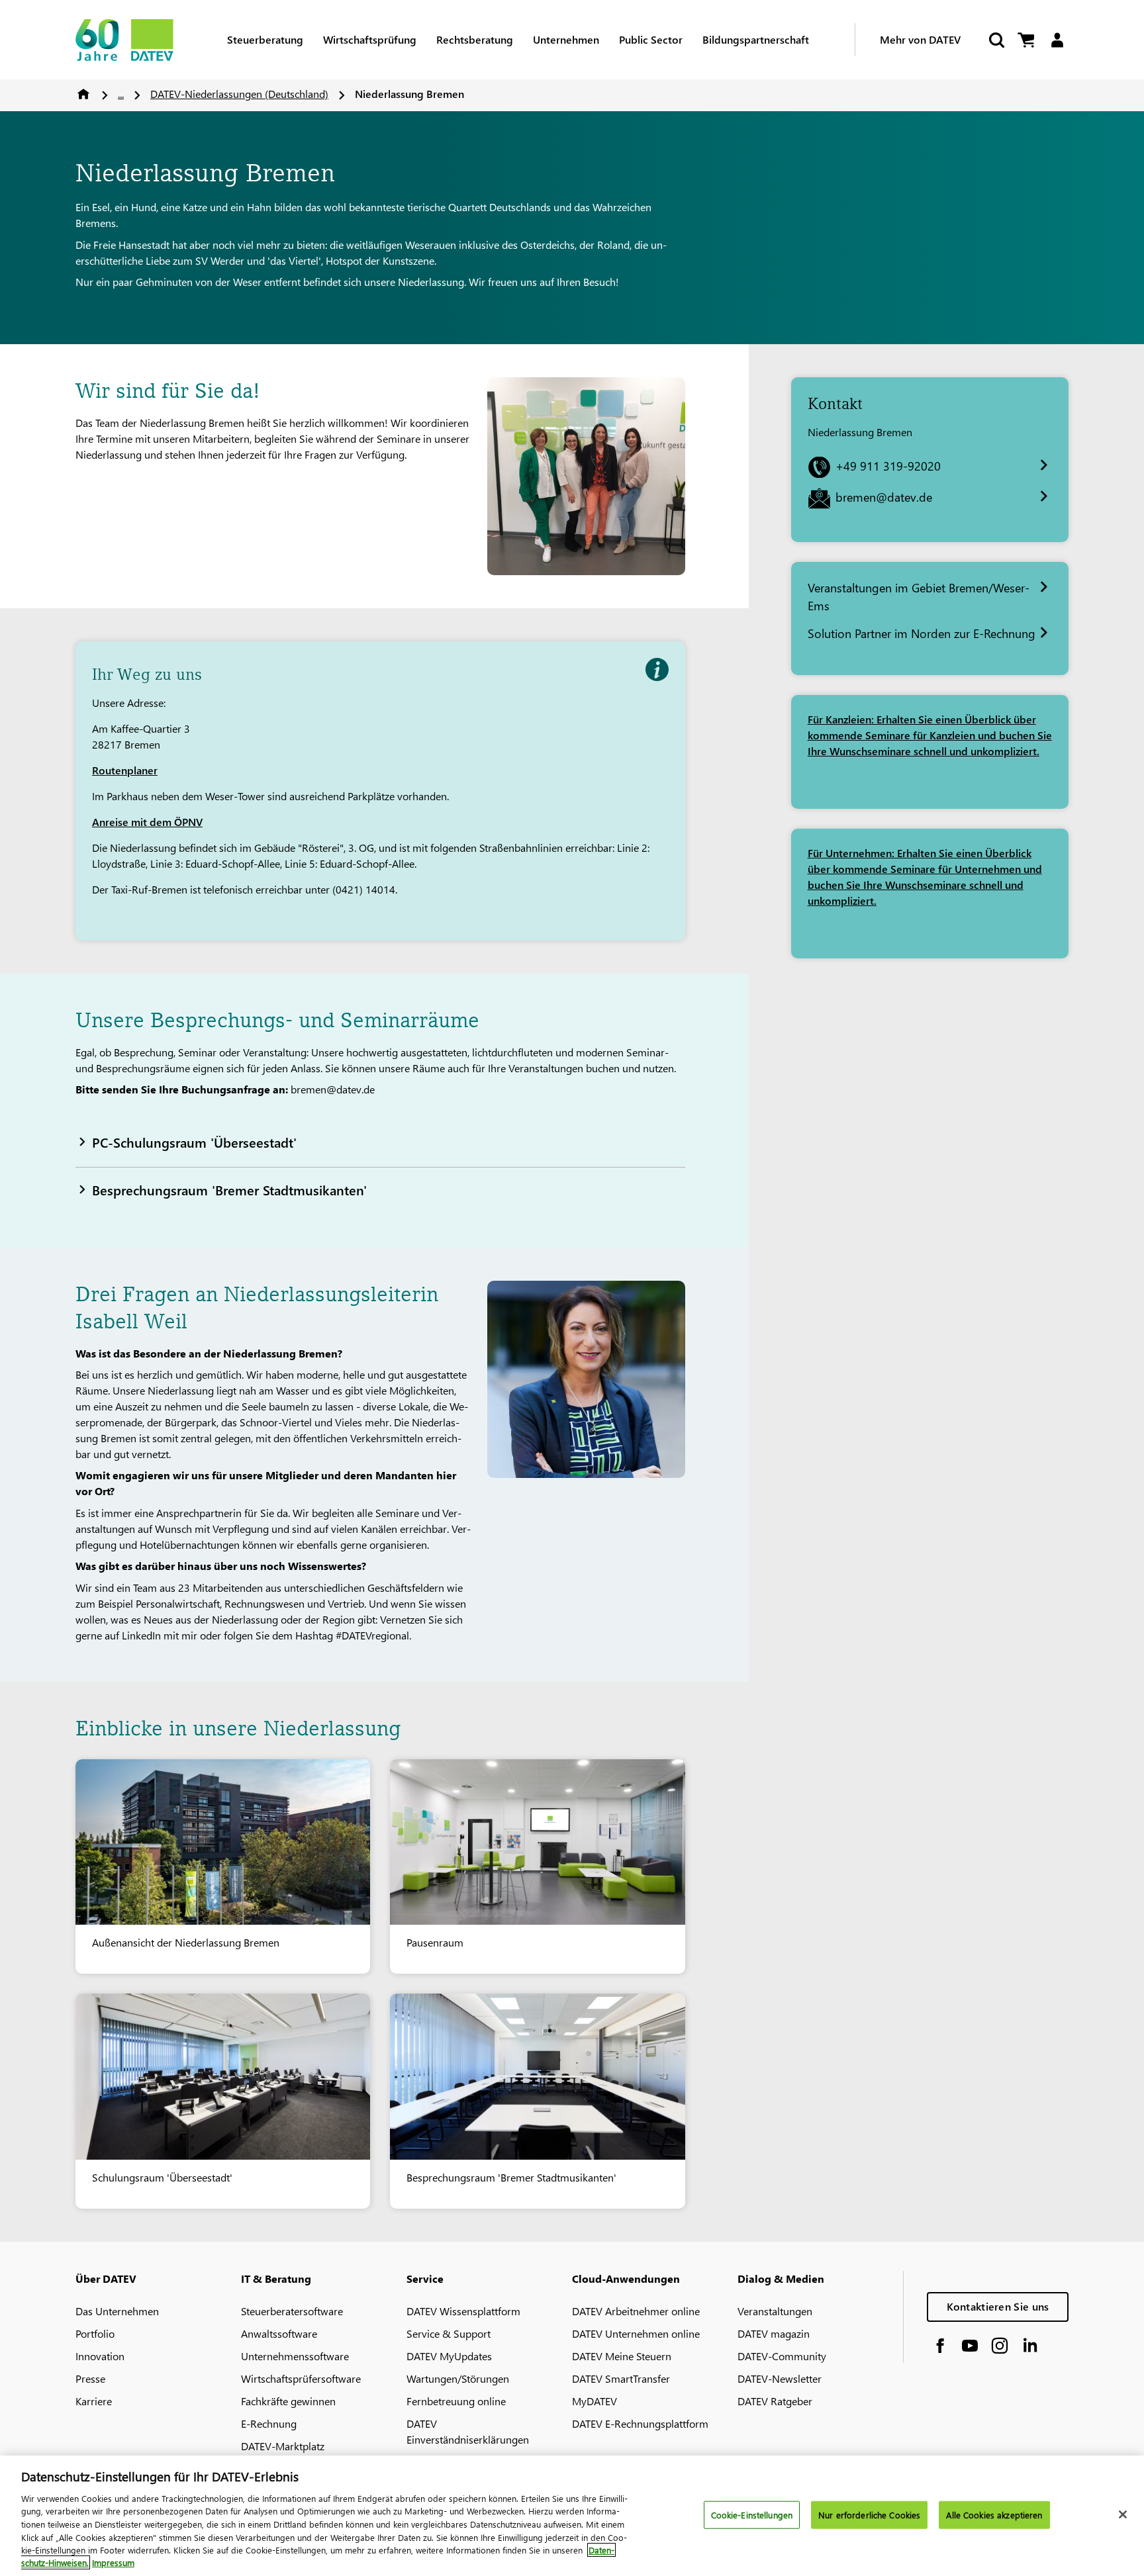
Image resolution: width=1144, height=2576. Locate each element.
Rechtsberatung (475, 39)
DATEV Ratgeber (775, 2401)
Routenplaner (125, 770)
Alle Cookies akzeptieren (994, 2515)
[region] (572, 2516)
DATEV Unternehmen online (636, 2333)
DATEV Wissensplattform (463, 2311)
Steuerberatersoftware (292, 2311)
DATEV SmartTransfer (621, 2378)
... (121, 94)
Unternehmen (566, 39)
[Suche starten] (996, 40)
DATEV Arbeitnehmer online (636, 2311)
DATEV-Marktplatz (283, 2446)
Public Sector (651, 39)
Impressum (113, 2562)
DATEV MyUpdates (449, 2356)
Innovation (100, 2356)
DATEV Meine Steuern (622, 2356)
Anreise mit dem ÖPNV (147, 822)
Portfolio (95, 2333)
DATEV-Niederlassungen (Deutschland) (239, 94)
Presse (90, 2378)
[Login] (1057, 40)
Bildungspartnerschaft (756, 39)
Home (83, 94)
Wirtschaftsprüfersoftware (301, 2378)
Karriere (94, 2401)
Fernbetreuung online (456, 2401)
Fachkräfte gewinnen (288, 2401)
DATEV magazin (774, 2333)
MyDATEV (595, 2401)
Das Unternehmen (117, 2311)
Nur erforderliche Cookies (869, 2515)
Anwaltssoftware (279, 2333)
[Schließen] (1123, 2514)
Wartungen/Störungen (458, 2378)
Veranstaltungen (775, 2311)
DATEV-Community (782, 2356)
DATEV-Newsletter (780, 2378)
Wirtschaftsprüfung (370, 39)
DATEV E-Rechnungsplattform (640, 2423)
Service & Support (449, 2333)
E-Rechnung (269, 2423)
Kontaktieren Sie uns (998, 2306)
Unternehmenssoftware (295, 2356)
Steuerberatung (265, 39)
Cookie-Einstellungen (752, 2515)
